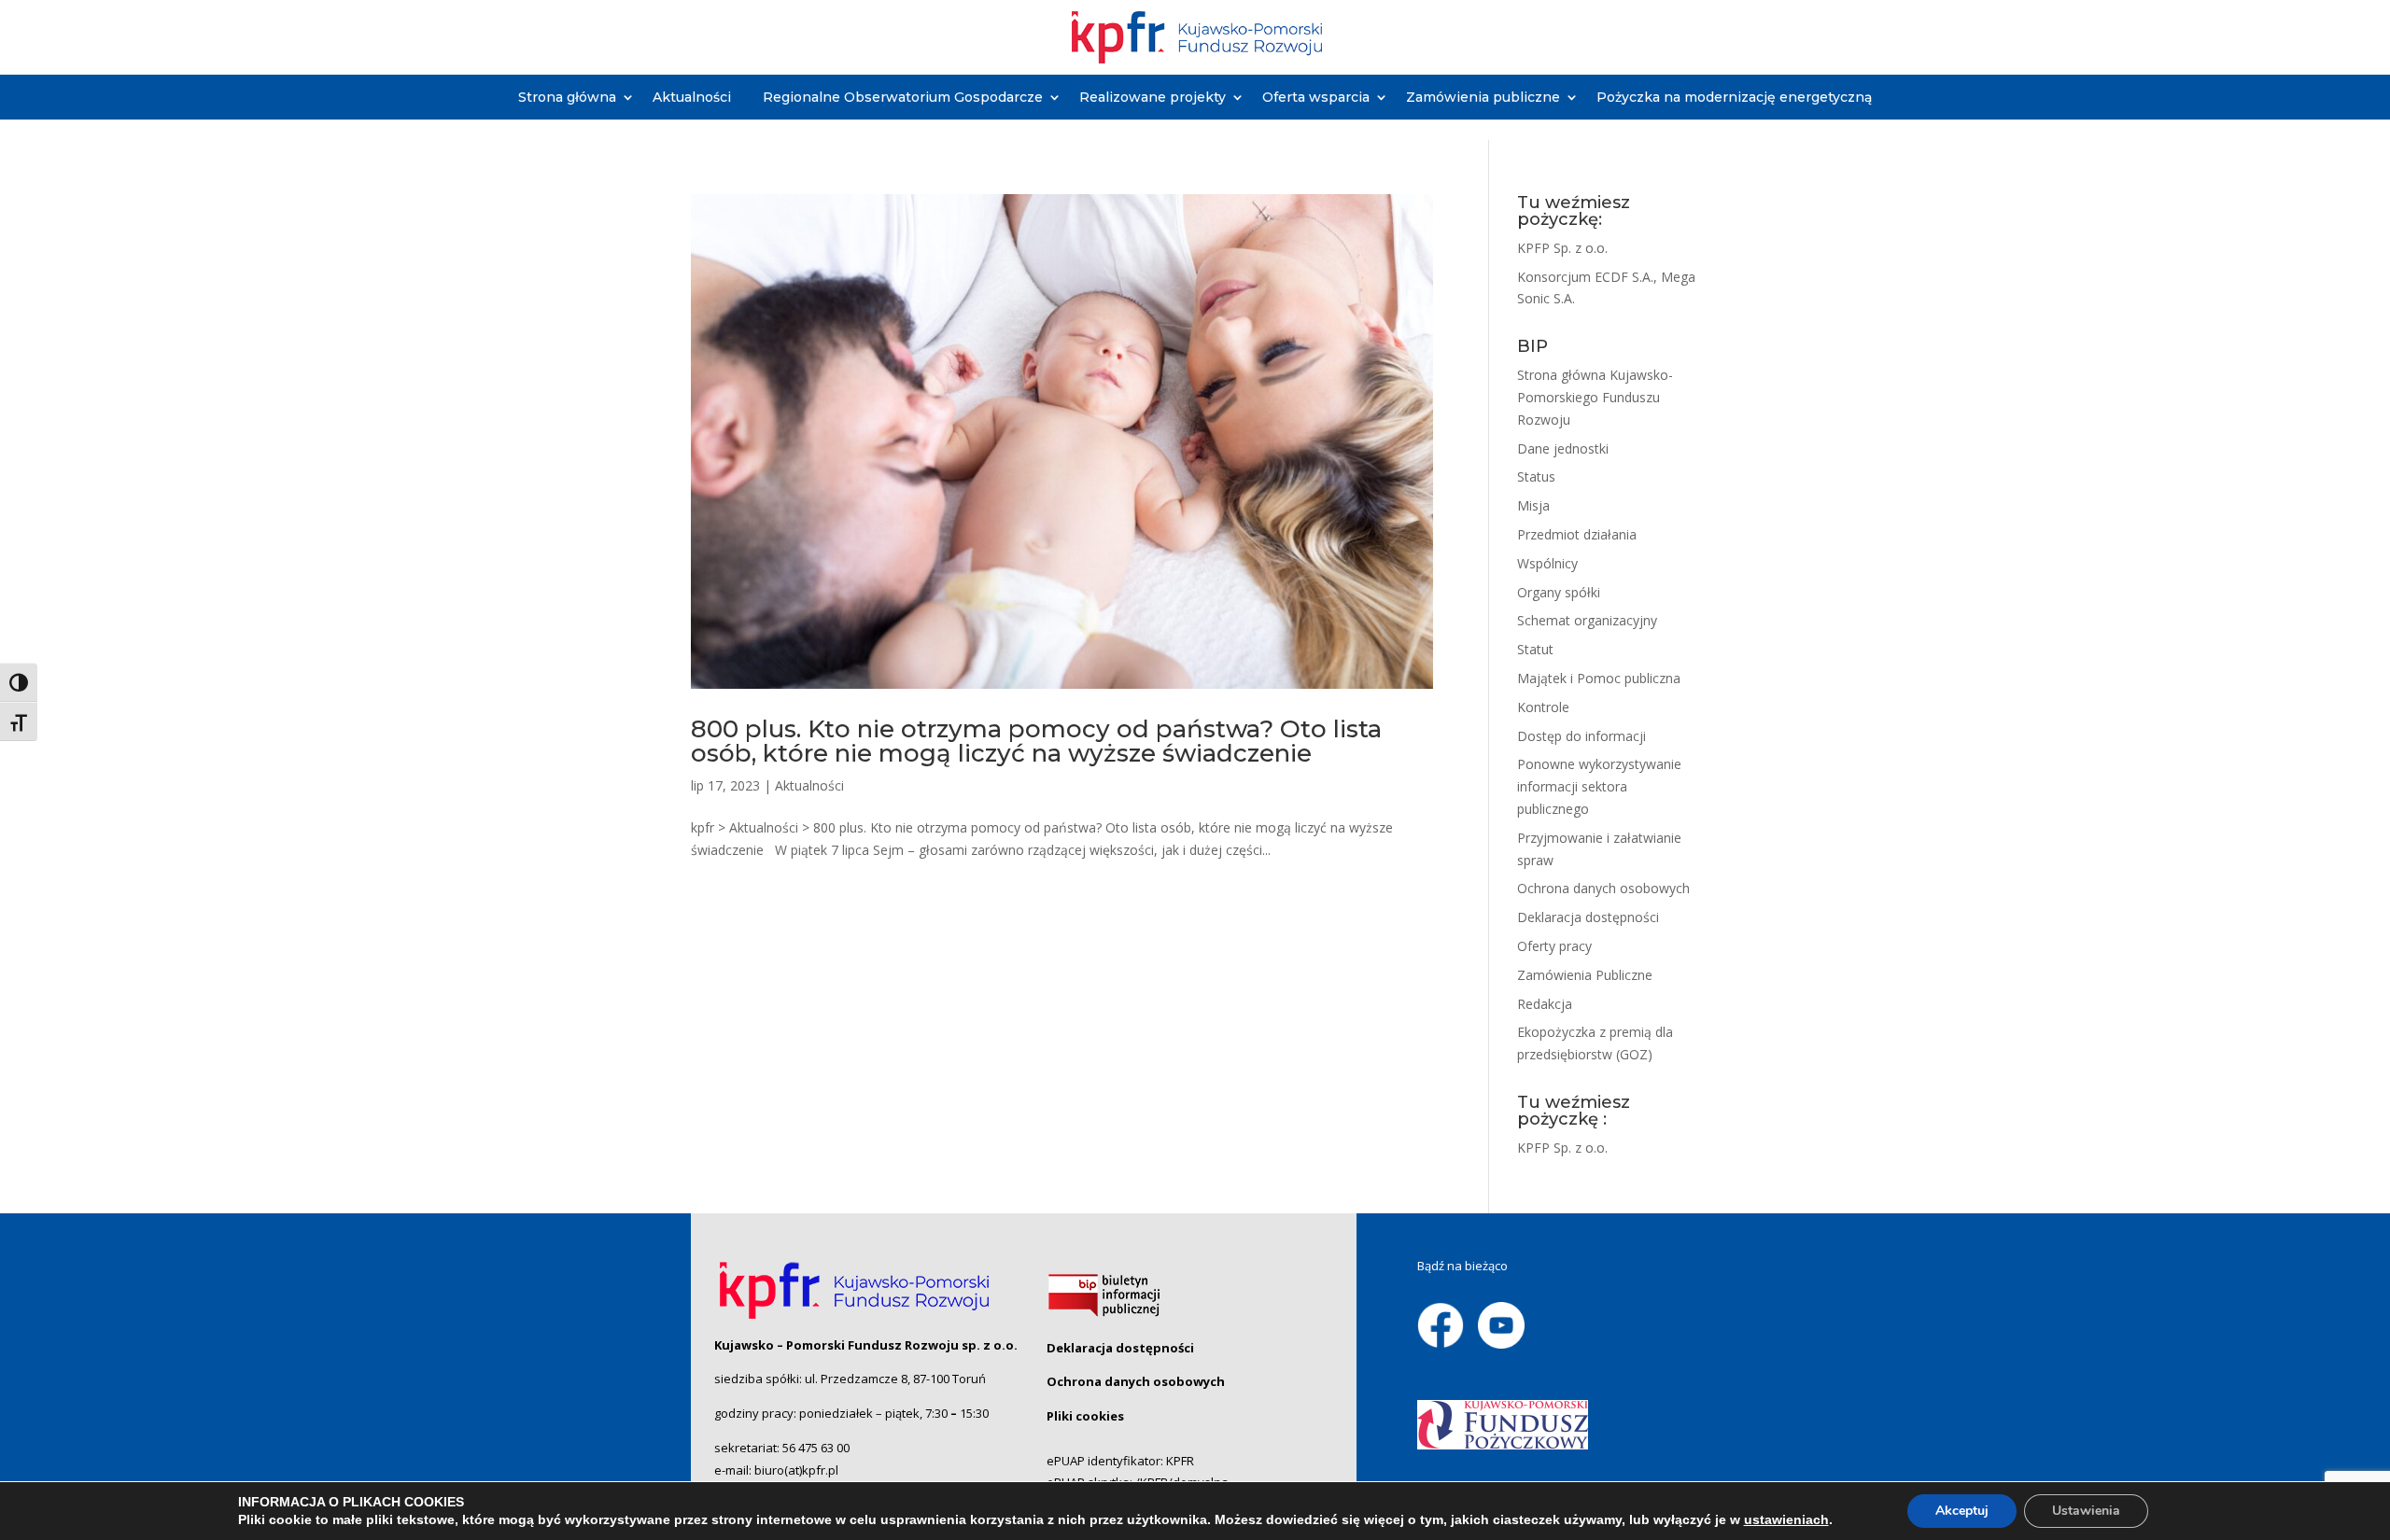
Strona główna (567, 97)
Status (1536, 476)
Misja (1533, 505)
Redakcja (1545, 1004)
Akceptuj (1962, 1511)
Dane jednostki (1563, 448)
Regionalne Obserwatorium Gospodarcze (903, 97)
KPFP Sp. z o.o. (1562, 248)
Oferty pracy (1554, 946)
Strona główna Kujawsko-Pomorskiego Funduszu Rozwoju (1595, 397)
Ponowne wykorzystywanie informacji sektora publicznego (1599, 786)
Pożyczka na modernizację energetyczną (1734, 97)
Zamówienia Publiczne (1585, 975)
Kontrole (1543, 707)
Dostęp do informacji (1582, 736)
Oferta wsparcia (1316, 97)
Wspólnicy (1547, 563)
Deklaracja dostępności (1588, 917)
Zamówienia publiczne (1483, 97)
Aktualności (692, 97)
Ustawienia (2086, 1511)
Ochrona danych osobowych (1603, 888)
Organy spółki (1559, 592)
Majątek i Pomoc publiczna (1599, 678)
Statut (1535, 649)
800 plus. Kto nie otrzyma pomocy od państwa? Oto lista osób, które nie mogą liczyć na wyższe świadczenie (1036, 741)
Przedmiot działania (1577, 534)
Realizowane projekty (1153, 97)
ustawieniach (1786, 1519)
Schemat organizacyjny (1587, 620)
